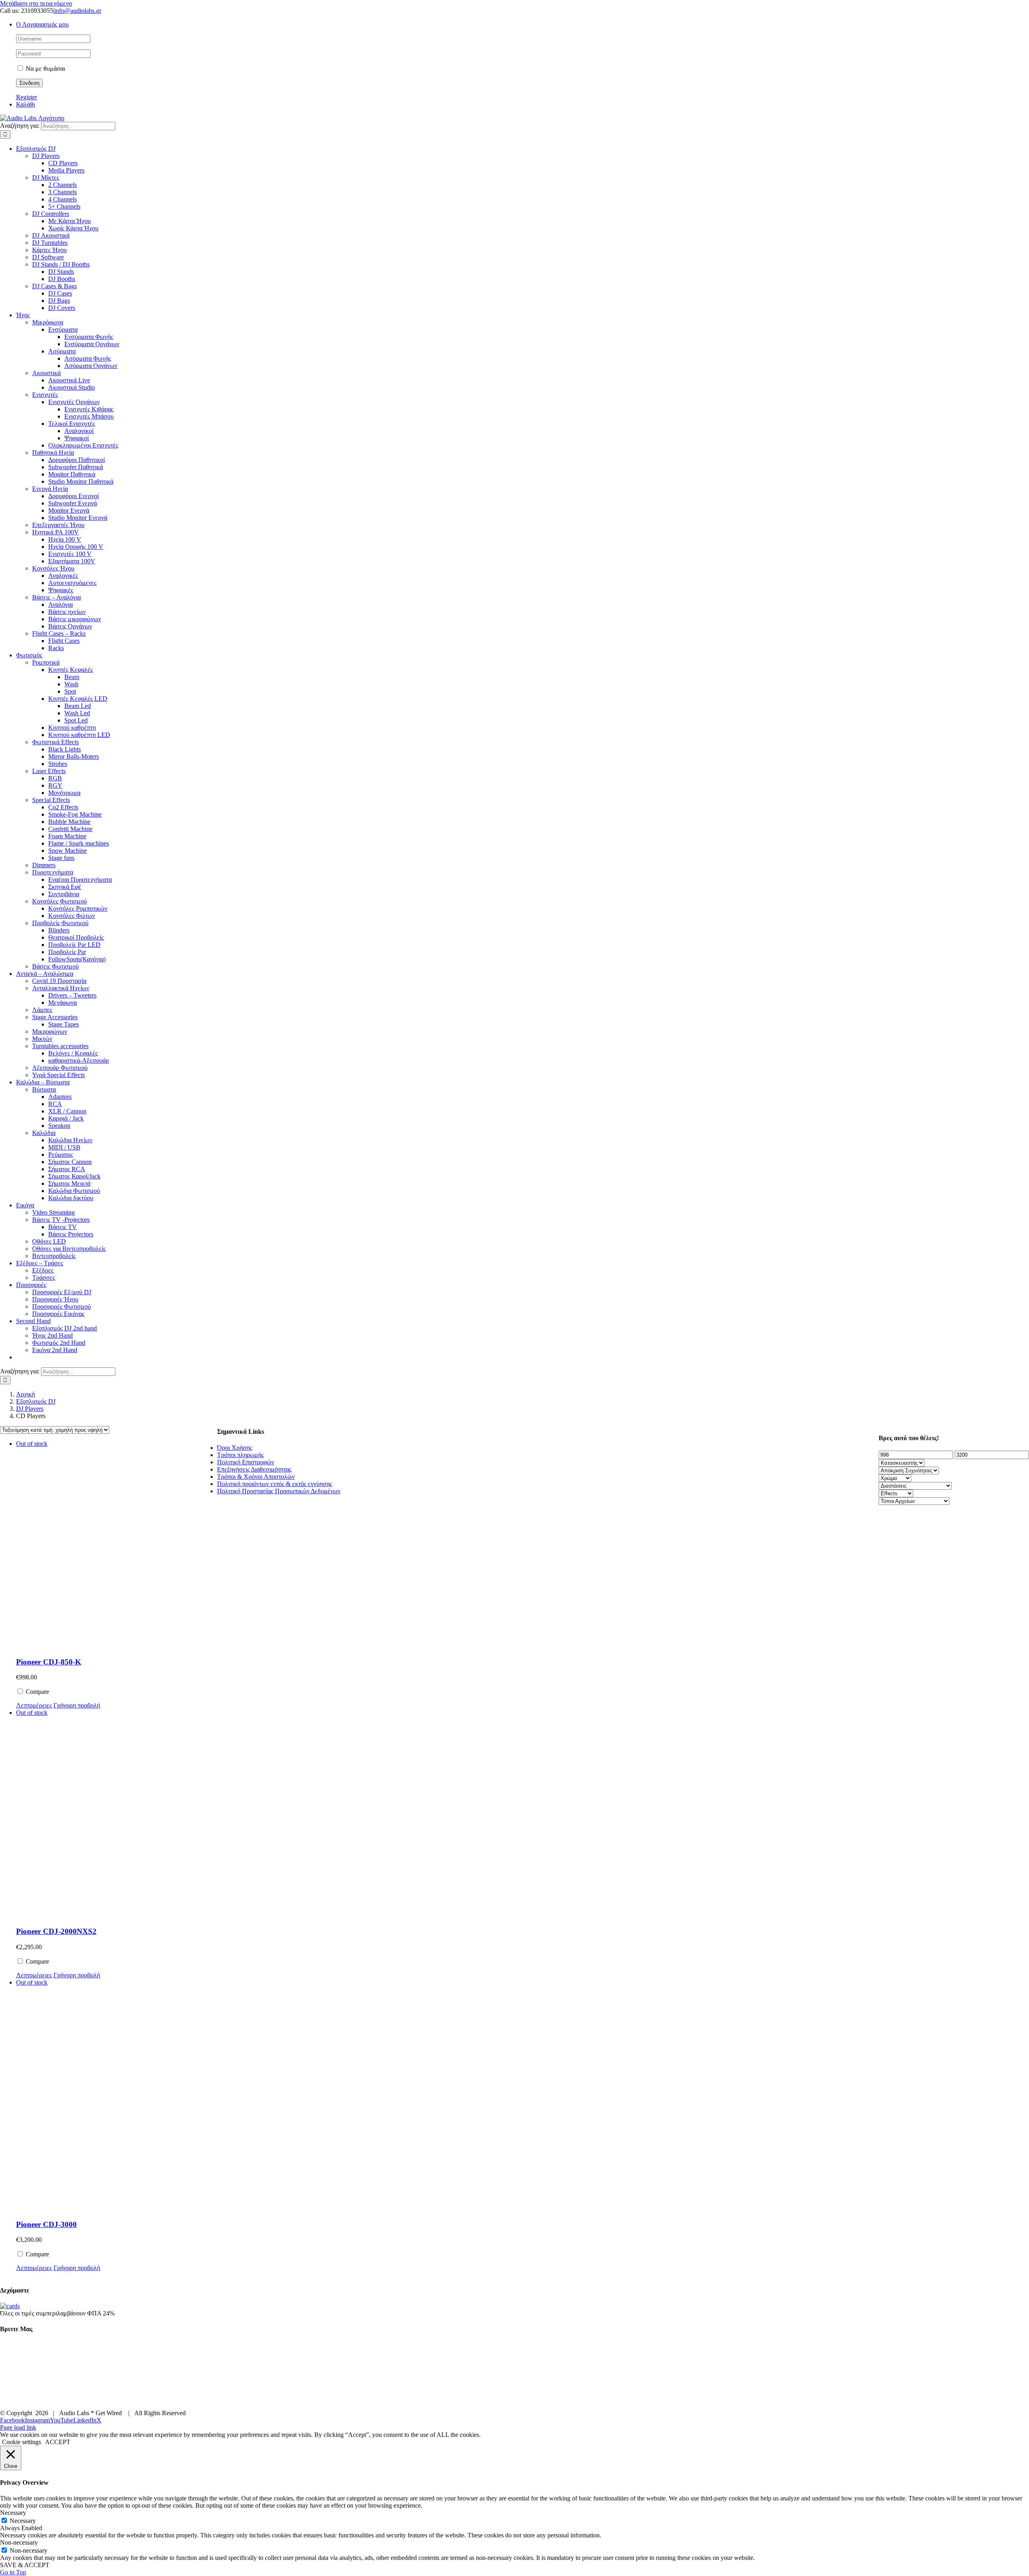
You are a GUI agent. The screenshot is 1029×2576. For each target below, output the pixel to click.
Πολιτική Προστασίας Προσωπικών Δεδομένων (279, 1491)
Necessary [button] (13, 2513)
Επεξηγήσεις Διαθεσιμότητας (254, 1469)
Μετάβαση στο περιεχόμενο (36, 3)
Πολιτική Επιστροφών (246, 1462)
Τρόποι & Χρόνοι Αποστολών (256, 1477)
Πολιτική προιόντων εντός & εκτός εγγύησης (275, 1484)
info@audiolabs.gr (78, 11)
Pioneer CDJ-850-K (49, 1662)
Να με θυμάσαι (45, 69)
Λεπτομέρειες (34, 1705)
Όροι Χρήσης (235, 1448)
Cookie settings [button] (22, 2442)
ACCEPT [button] (58, 2442)
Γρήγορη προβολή (77, 1705)
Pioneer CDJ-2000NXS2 (56, 1931)
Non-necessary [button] (19, 2542)
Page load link (18, 2427)
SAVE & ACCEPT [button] (25, 2565)
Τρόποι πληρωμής (240, 1455)
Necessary (23, 2521)
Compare (37, 1692)
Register (27, 97)
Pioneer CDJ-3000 (46, 2224)
